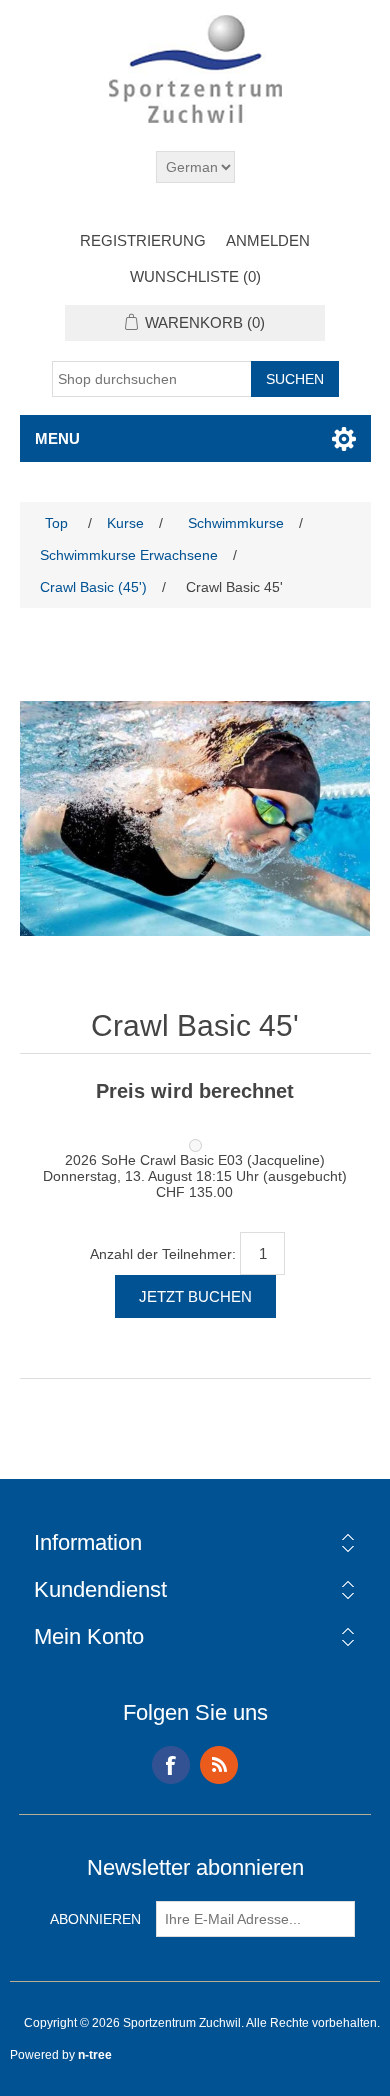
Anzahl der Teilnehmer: (163, 1254)
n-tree (95, 2055)
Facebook (171, 1765)
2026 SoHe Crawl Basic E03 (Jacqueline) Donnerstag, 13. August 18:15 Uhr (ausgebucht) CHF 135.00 (195, 1176)
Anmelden (268, 240)
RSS (219, 1765)
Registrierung (143, 240)
